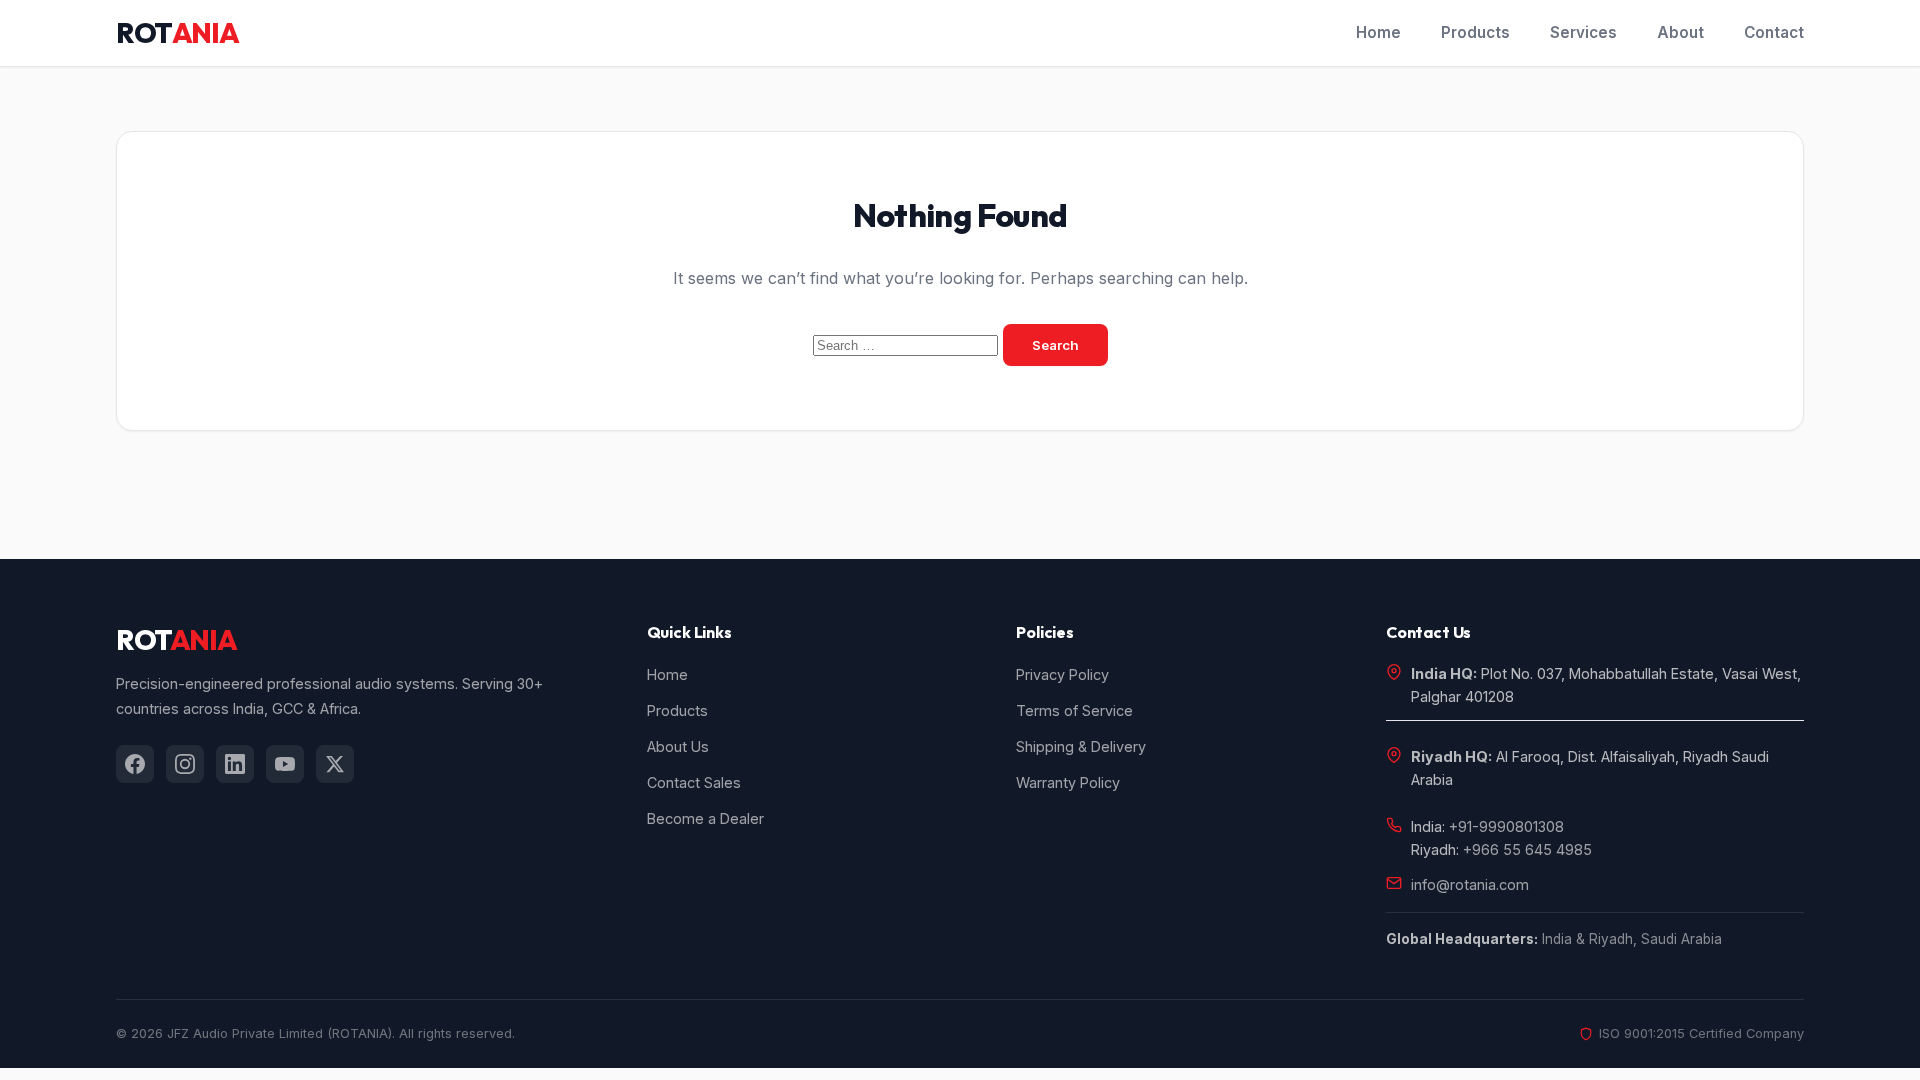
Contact (1774, 32)
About (1680, 32)
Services (1583, 32)
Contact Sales (694, 782)
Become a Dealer (705, 818)
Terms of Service (1074, 710)
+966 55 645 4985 (1527, 849)
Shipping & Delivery (1081, 746)
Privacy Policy (1062, 674)
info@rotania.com (1470, 884)
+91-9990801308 (1506, 826)
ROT (177, 33)
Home (1378, 32)
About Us (678, 746)
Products (1475, 32)
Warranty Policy (1068, 782)
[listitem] (135, 764)
